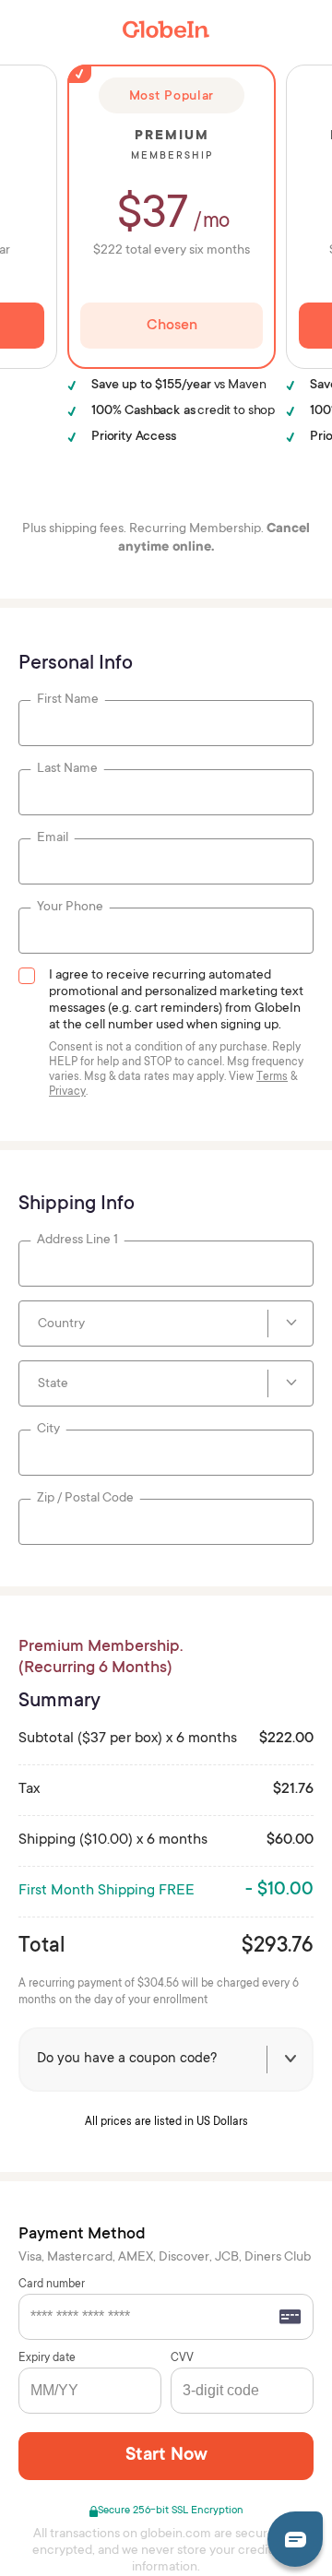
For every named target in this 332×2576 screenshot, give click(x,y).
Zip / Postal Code (85, 1499)
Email (53, 838)
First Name (68, 700)
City (48, 1430)
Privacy (67, 1092)
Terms (272, 1077)
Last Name (67, 769)
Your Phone (70, 908)
